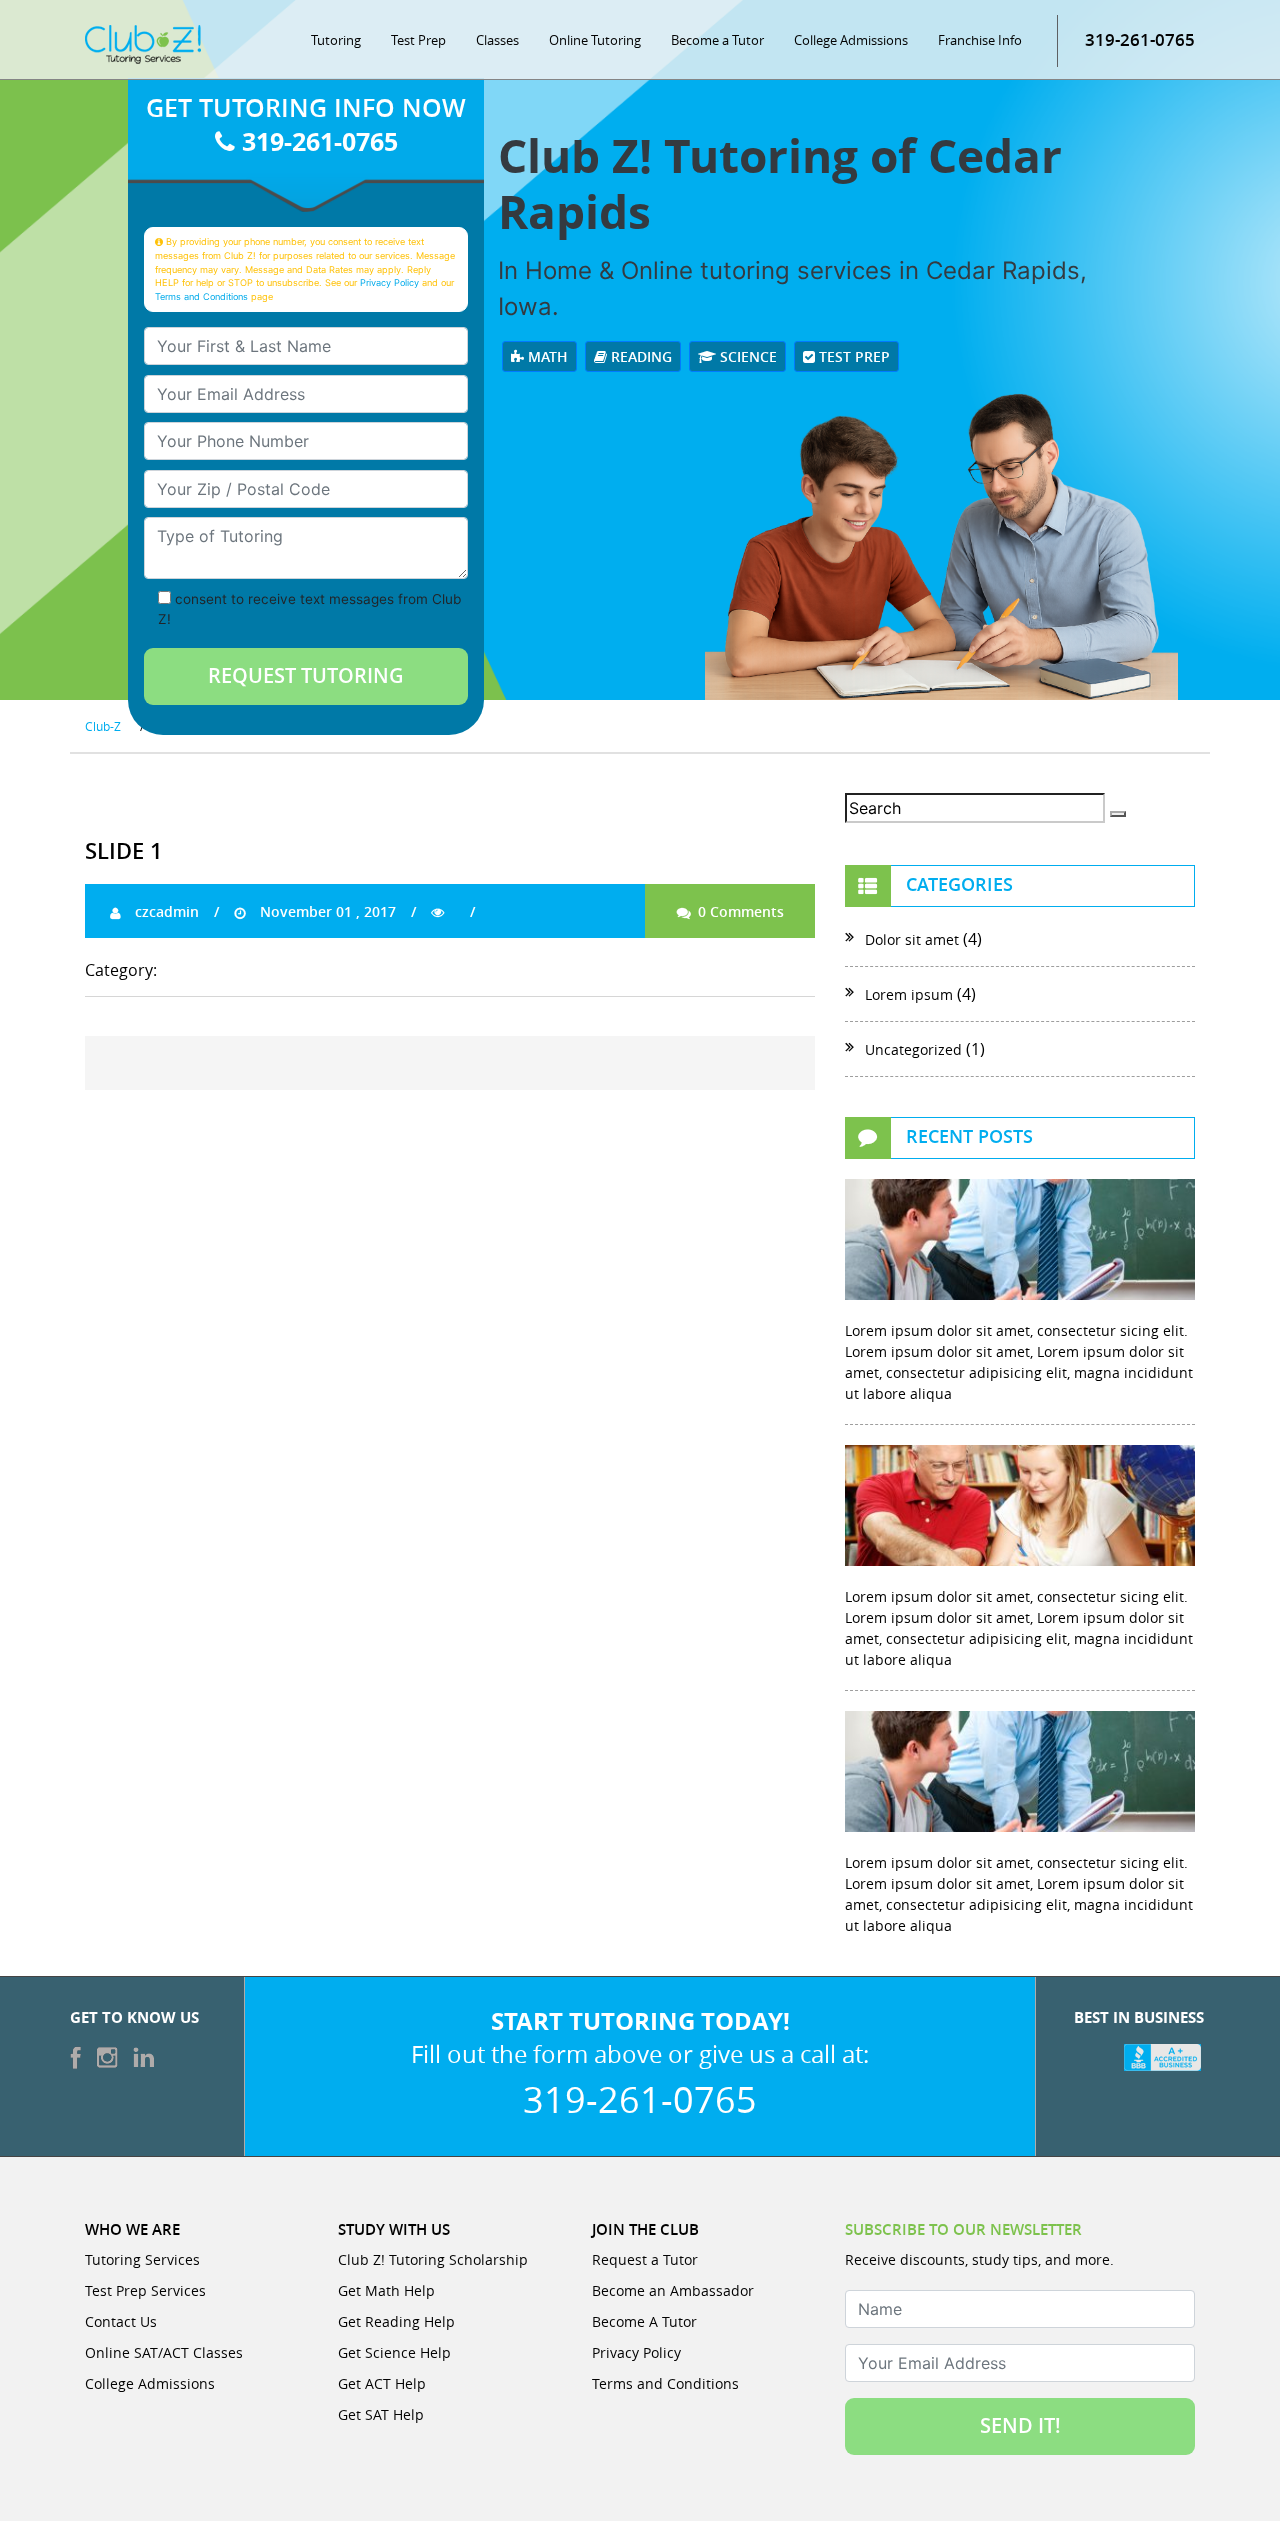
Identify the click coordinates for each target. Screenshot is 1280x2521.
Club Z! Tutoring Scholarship (433, 2259)
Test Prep (418, 40)
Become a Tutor (717, 40)
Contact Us (121, 2321)
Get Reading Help (396, 2321)
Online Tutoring (595, 40)
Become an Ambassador (673, 2290)
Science (746, 356)
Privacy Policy (389, 282)
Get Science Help (394, 2352)
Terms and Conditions (201, 296)
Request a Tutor (645, 2259)
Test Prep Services (145, 2290)
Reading (639, 356)
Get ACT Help (382, 2383)
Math (546, 356)
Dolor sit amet (912, 939)
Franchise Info (980, 40)
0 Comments (739, 911)
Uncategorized (913, 1049)
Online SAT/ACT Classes (164, 2352)
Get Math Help (386, 2290)
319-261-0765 (1140, 39)
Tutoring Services (142, 2259)
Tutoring (336, 40)
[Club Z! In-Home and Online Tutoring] (143, 43)
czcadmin (165, 911)
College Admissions (851, 40)
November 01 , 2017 (326, 911)
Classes (497, 40)
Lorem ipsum (909, 994)
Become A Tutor (644, 2321)
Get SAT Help (381, 2414)
